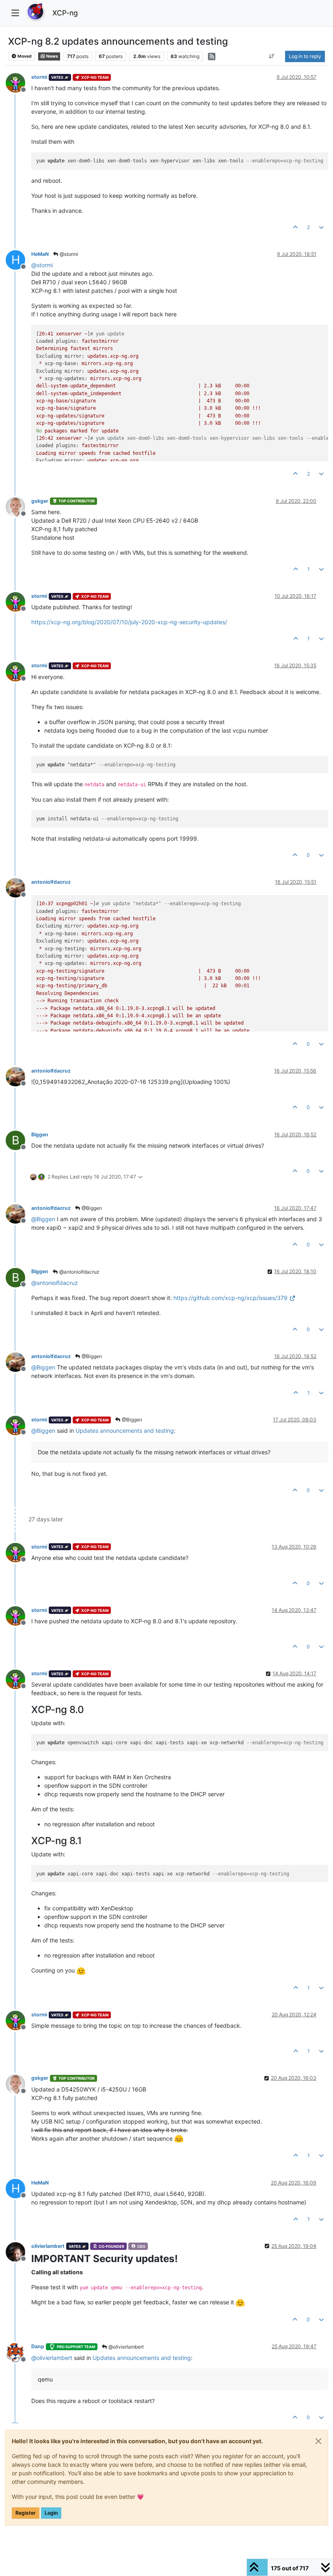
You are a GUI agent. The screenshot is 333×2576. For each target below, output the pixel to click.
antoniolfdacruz (51, 882)
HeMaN (40, 254)
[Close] (318, 2441)
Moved (24, 56)
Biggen (40, 1134)
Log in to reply (305, 56)
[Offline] (18, 82)
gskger (40, 501)
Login (51, 2513)
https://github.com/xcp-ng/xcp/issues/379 (230, 1298)
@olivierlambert (125, 2347)
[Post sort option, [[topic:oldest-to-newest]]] (272, 56)
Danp (38, 2346)
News (52, 56)
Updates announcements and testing (125, 1431)
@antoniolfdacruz (79, 1272)
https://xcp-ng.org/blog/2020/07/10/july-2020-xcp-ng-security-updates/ (129, 622)
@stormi (68, 254)
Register (26, 2513)
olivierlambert (48, 2246)
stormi (39, 77)
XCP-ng (65, 13)
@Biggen (91, 1208)
